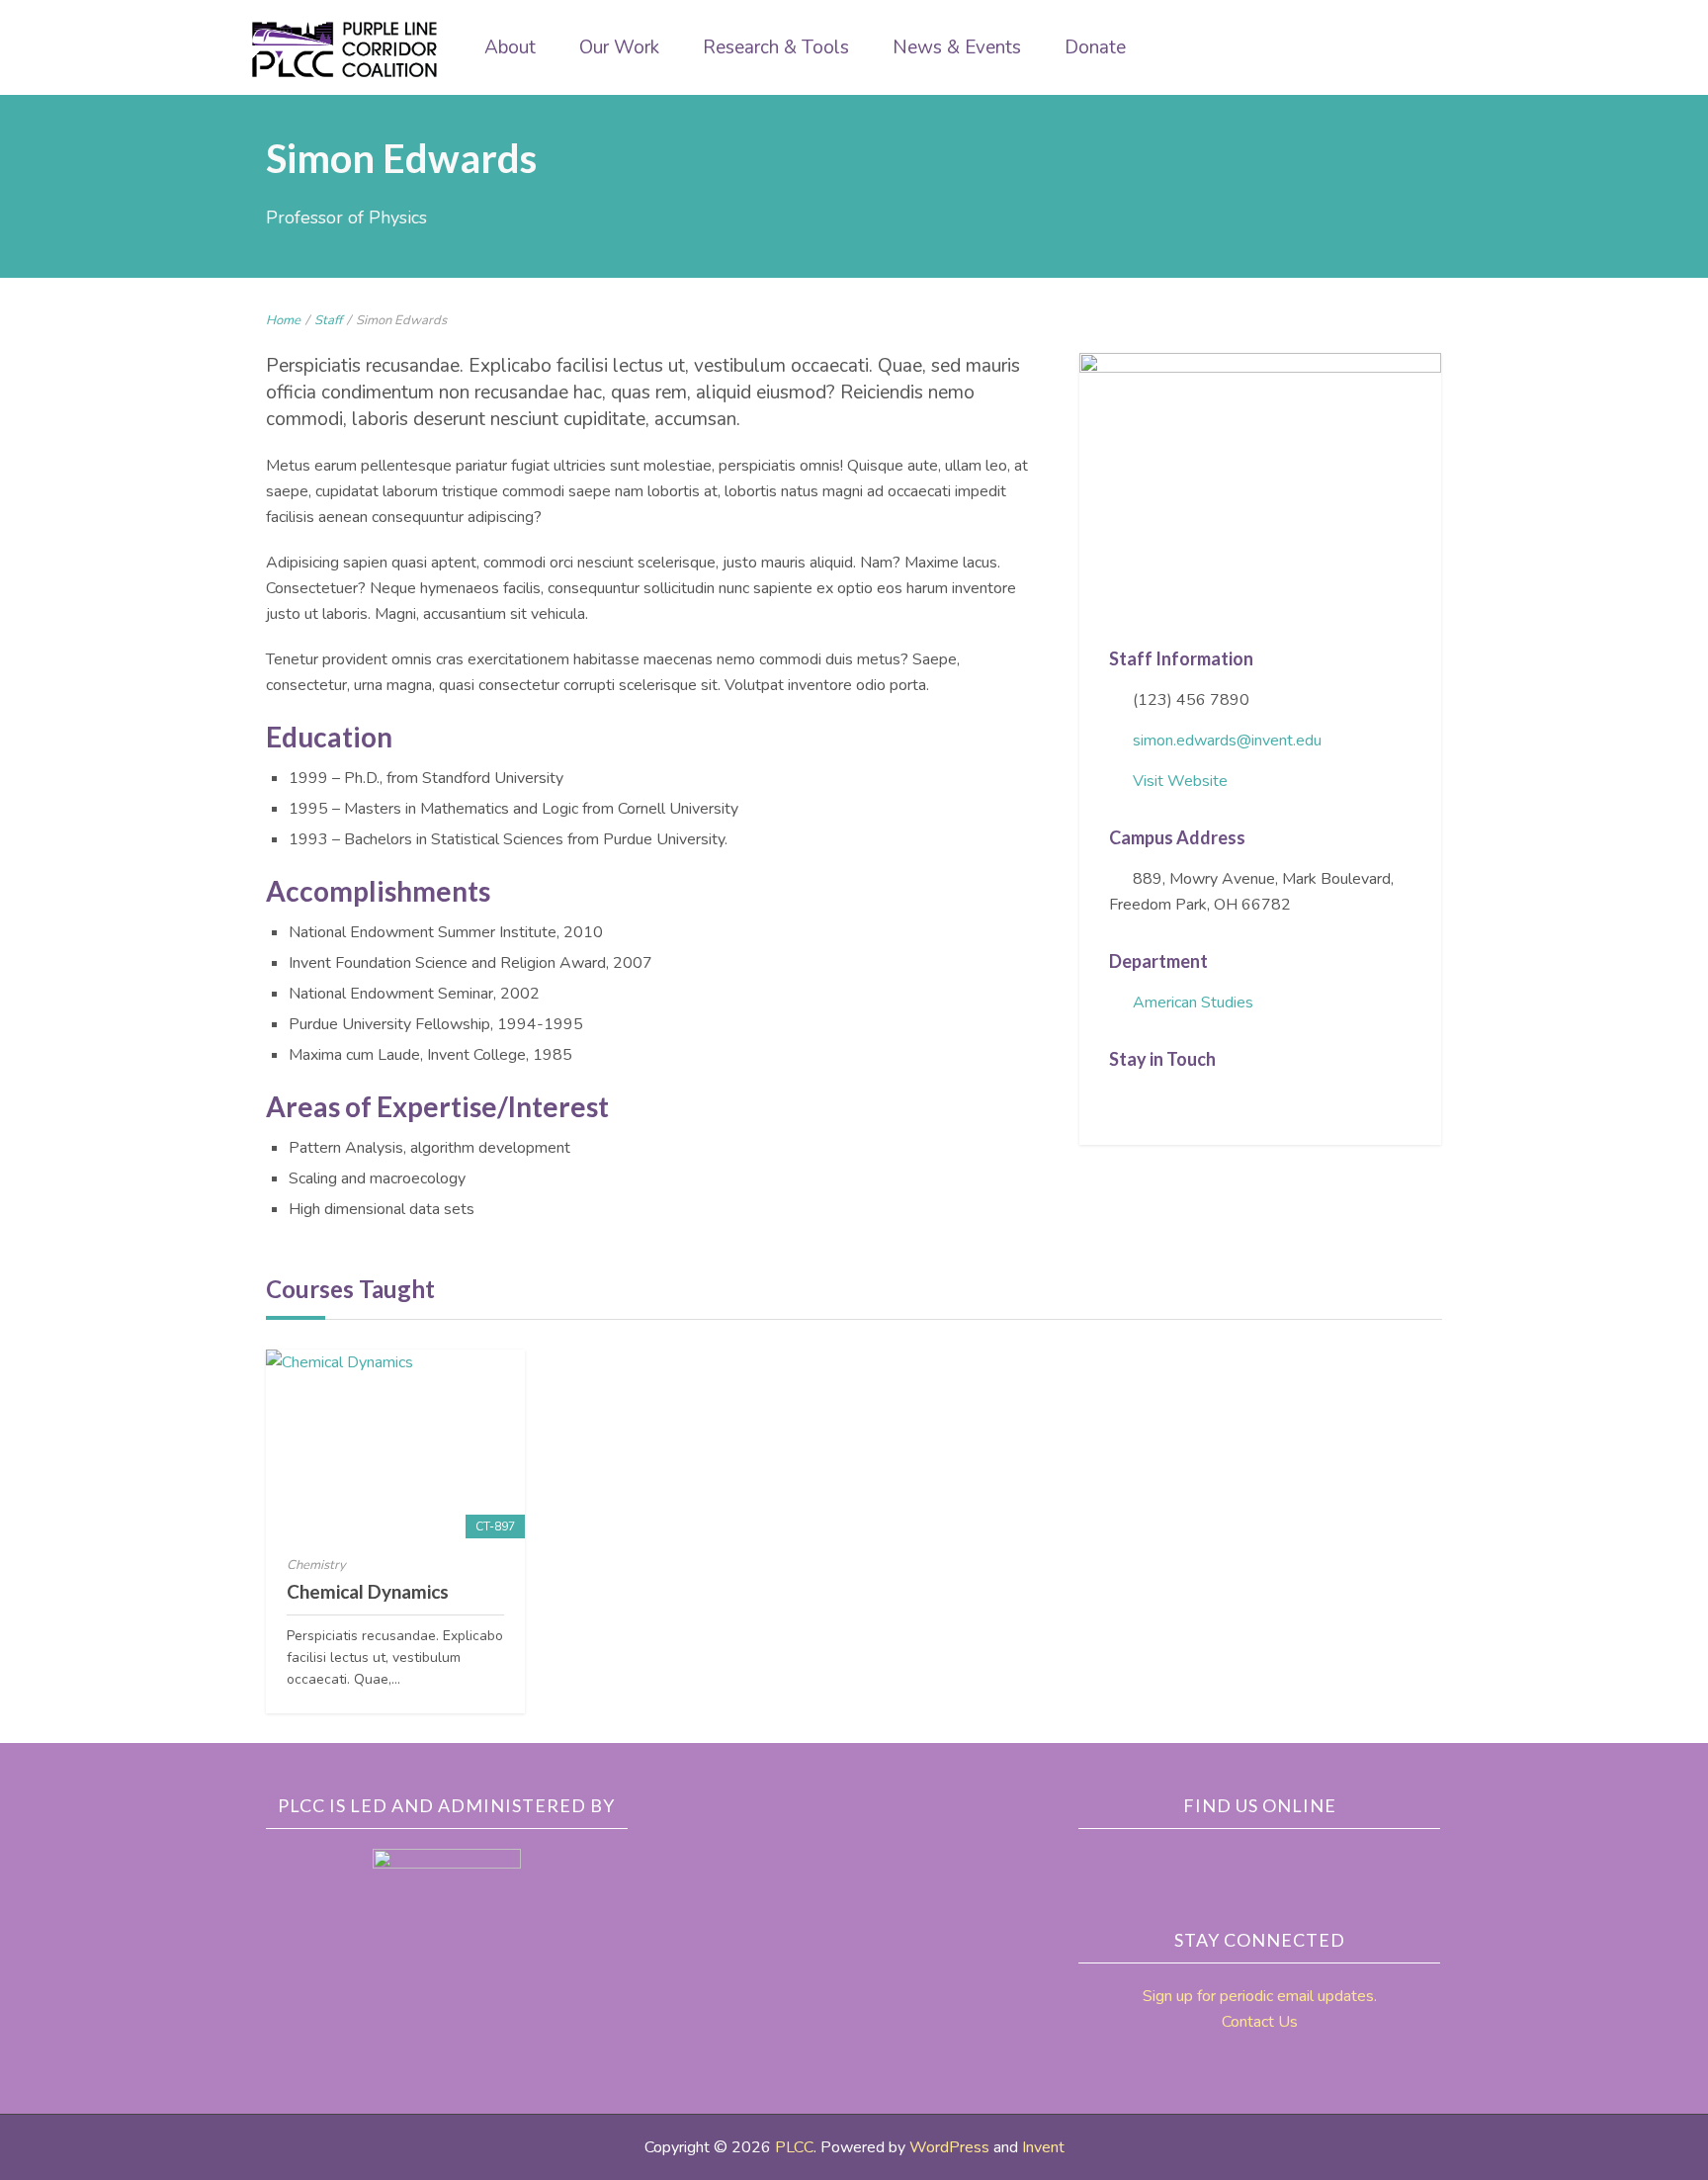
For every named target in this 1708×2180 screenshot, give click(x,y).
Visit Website (1180, 781)
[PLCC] (345, 49)
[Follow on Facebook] (1117, 1101)
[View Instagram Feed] (1239, 1101)
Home (283, 320)
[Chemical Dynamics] (395, 1444)
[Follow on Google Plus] (1209, 1101)
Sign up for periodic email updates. (1260, 1996)
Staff (328, 320)
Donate (1095, 47)
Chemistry (316, 1565)
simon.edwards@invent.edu (1227, 741)
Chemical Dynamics (368, 1591)
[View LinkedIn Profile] (1178, 1101)
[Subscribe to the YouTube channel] (1314, 1863)
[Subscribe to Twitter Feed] (1148, 1101)
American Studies (1193, 1003)
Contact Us (1260, 2022)
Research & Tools (776, 47)
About (510, 47)
